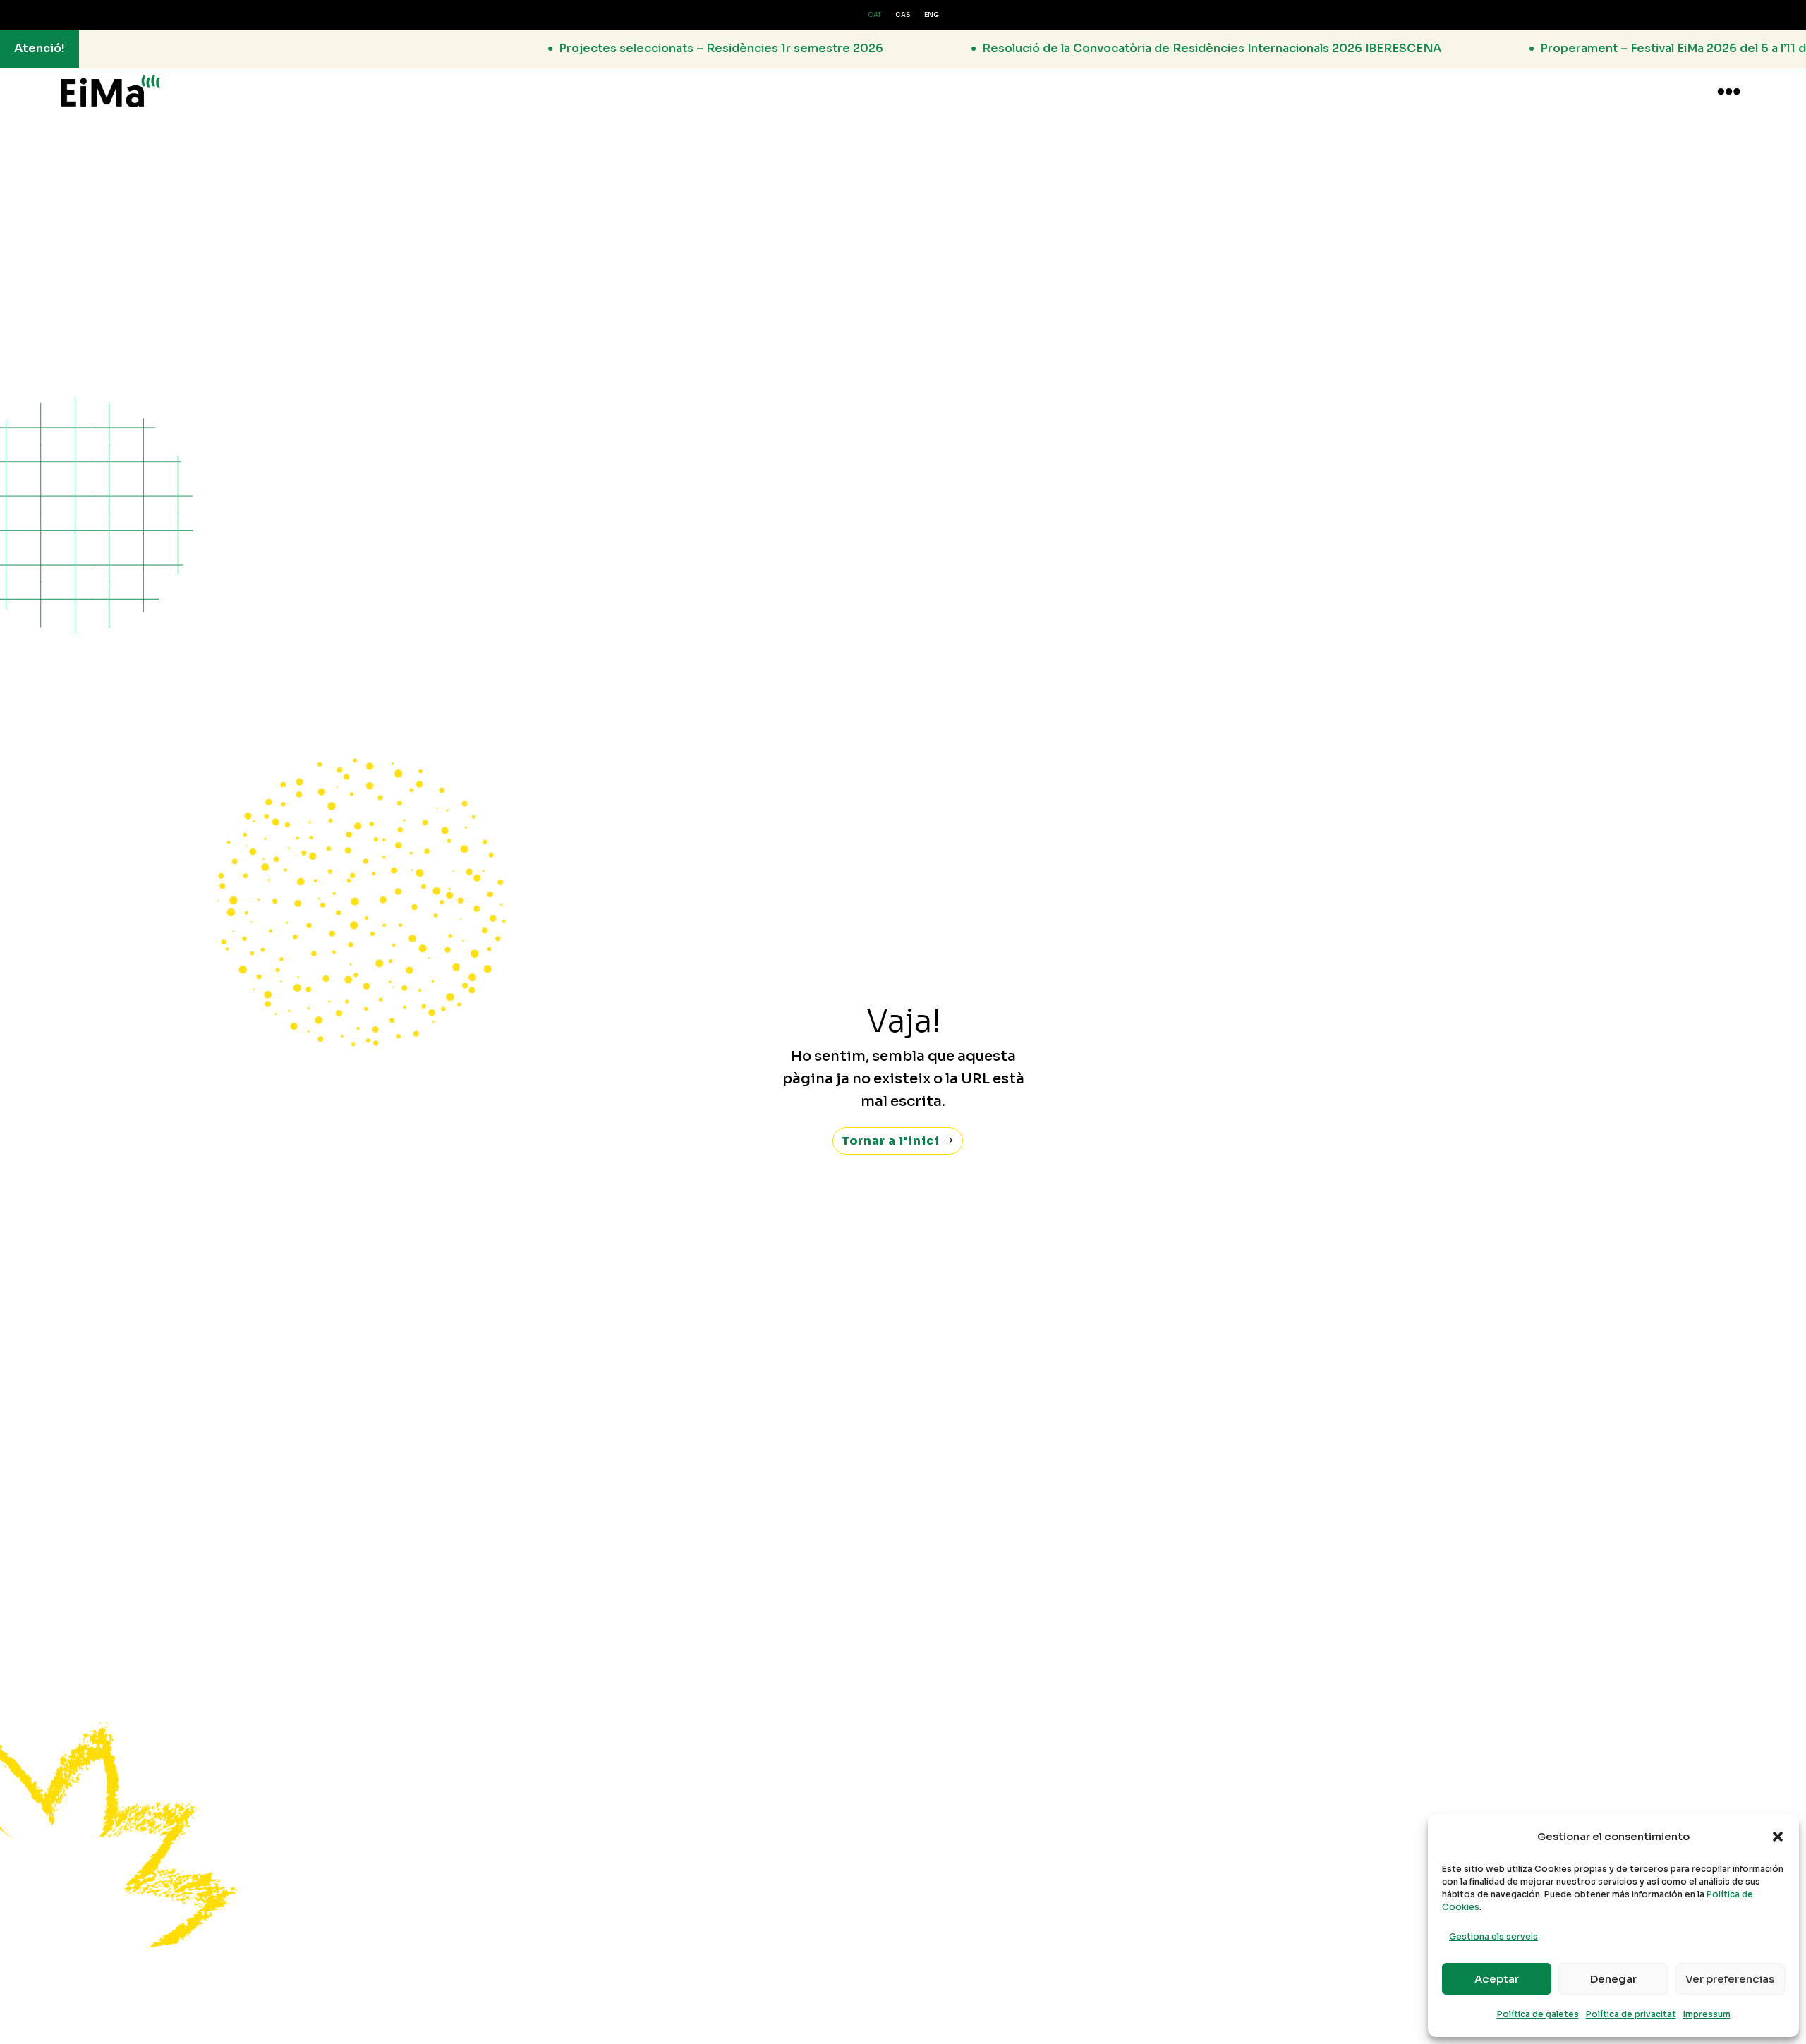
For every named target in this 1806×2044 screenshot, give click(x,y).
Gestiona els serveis (1493, 1936)
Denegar (1613, 1979)
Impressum (1707, 2014)
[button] (1778, 1837)
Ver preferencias (1730, 1979)
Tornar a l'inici (891, 1141)
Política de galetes (1538, 2014)
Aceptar (1497, 1979)
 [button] (1729, 91)
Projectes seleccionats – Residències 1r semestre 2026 (565, 48)
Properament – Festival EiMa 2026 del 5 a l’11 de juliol (1536, 48)
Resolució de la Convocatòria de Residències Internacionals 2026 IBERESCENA (1056, 48)
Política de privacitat (1631, 2014)
